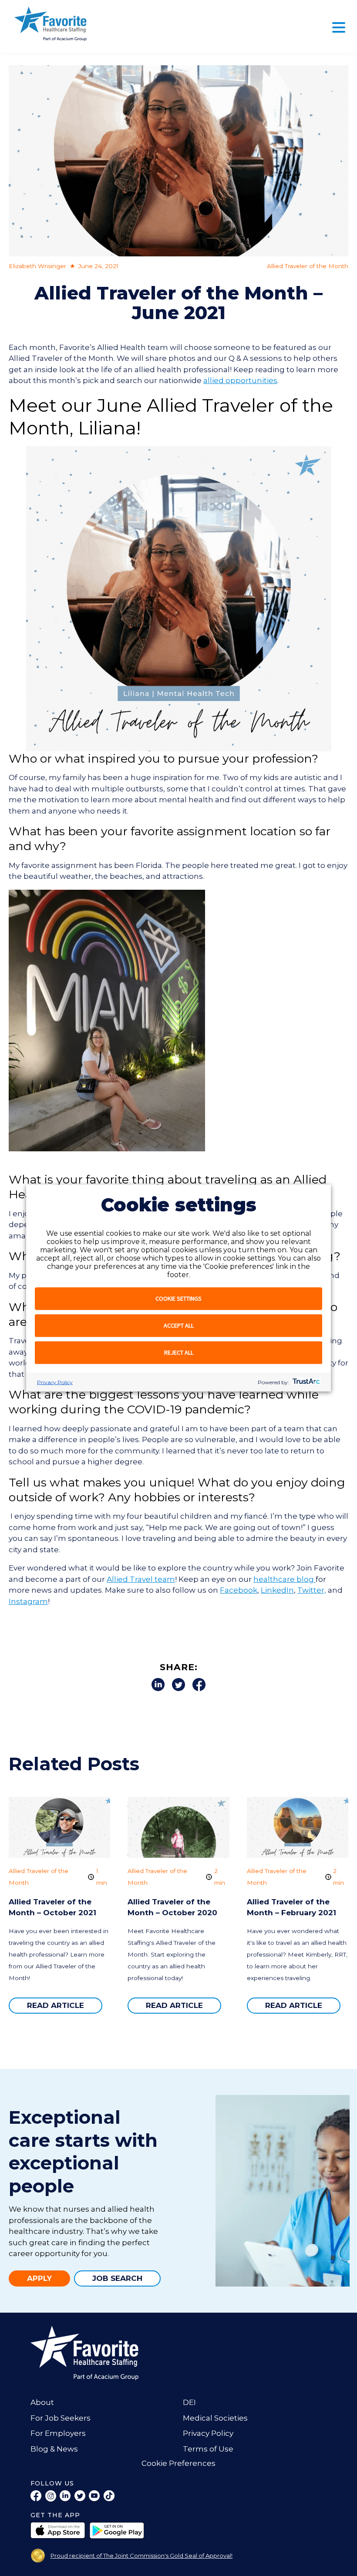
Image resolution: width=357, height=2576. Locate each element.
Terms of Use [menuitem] (208, 2449)
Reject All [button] (179, 1352)
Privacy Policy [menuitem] (208, 2433)
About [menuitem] (42, 2402)
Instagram (28, 1601)
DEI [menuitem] (189, 2402)
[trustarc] (305, 1382)
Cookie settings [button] (178, 1298)
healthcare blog (285, 1579)
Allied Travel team (141, 1579)
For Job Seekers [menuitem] (61, 2418)
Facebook (239, 1590)
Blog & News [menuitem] (54, 2449)
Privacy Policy (55, 1382)
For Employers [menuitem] (58, 2433)
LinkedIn (277, 1590)
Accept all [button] (179, 1325)
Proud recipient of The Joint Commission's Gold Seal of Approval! (141, 2556)
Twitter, (312, 1590)
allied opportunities (240, 380)
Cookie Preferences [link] (178, 2463)
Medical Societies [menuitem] (215, 2418)
